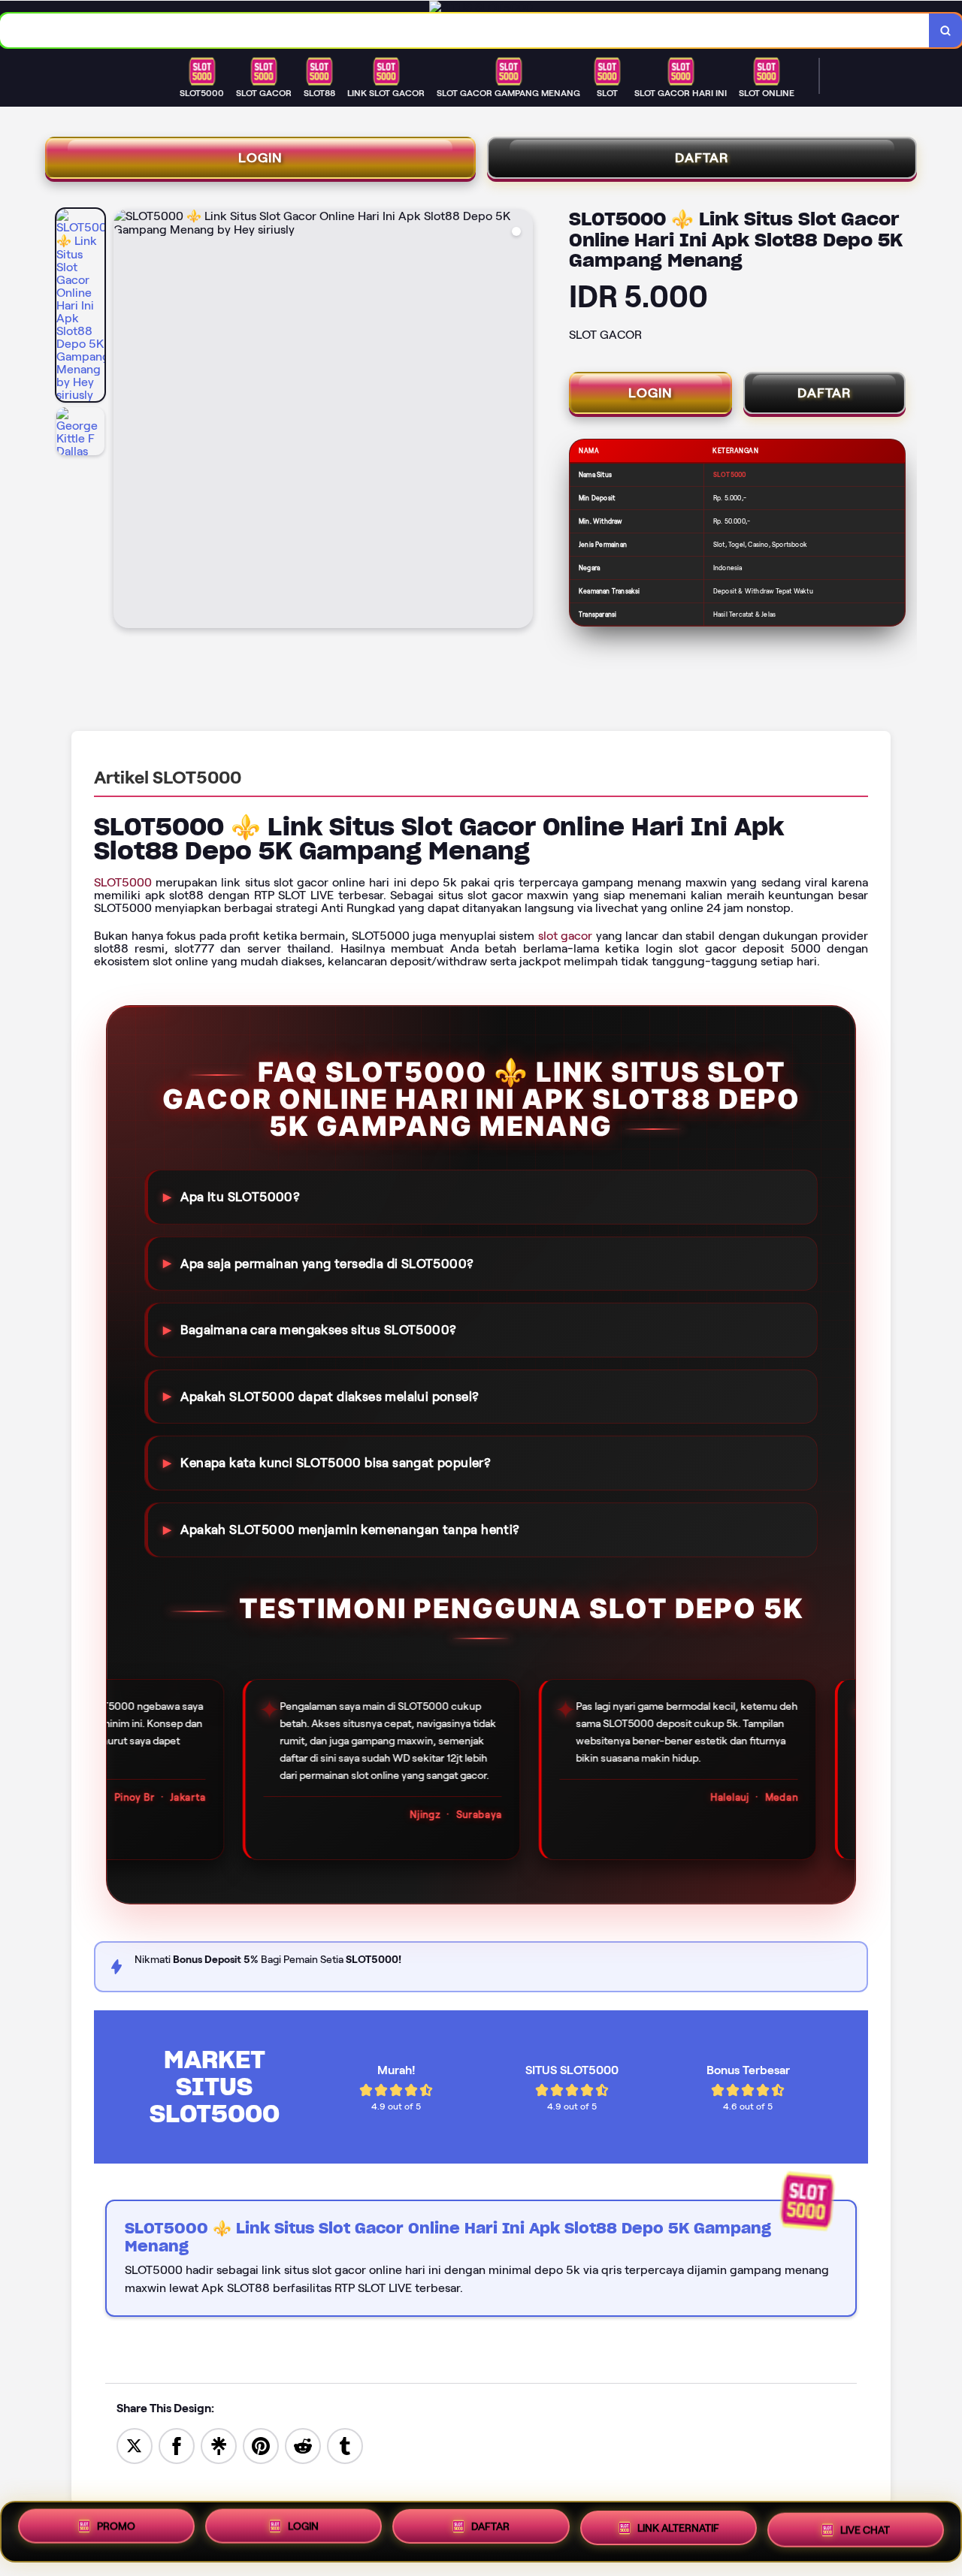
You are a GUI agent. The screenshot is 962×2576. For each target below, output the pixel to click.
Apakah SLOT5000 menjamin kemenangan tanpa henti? (350, 1530)
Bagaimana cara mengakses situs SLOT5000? (318, 1330)
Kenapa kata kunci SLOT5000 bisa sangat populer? (336, 1463)
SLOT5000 (123, 882)
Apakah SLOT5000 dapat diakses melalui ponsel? (330, 1397)
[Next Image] (521, 421)
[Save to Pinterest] (261, 2445)
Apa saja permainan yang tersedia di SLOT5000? (327, 1263)
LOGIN (260, 158)
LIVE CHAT (865, 2528)
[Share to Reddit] (303, 2445)
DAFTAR (702, 158)
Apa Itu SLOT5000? (240, 1197)
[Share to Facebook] (177, 2445)
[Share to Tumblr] (345, 2445)
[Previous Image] (126, 421)
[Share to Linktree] (219, 2445)
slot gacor (566, 936)
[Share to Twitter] (135, 2445)
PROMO (116, 2531)
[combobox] (465, 30)
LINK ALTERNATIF (678, 2530)
